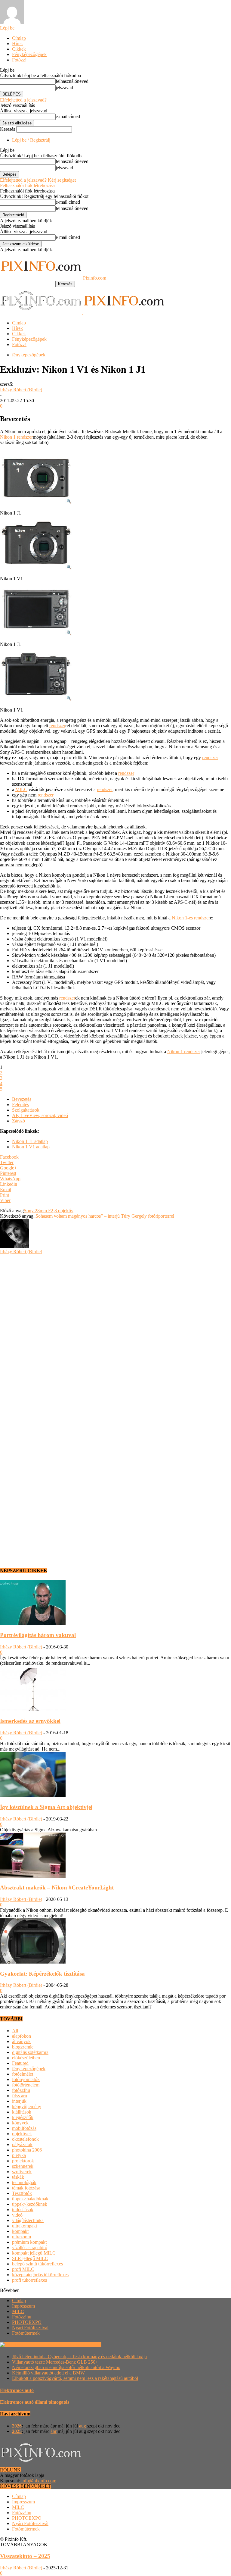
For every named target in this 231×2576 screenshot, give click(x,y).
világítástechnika (28, 2220)
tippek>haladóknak (30, 2199)
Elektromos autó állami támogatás (35, 2402)
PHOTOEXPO (27, 2322)
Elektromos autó (17, 2390)
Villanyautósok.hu (83, 2345)
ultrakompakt (25, 2226)
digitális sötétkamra (30, 2052)
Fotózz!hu (22, 2317)
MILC (21, 789)
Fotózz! (19, 60)
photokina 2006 (27, 2150)
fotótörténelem (26, 2085)
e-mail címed (68, 116)
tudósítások (23, 2210)
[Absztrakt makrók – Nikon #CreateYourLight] (33, 1876)
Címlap (19, 38)
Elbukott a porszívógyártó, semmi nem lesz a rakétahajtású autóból (75, 2378)
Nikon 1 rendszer (16, 437)
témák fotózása (26, 2188)
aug (83, 2426)
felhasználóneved (72, 81)
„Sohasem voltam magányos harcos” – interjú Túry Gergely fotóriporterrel (104, 1216)
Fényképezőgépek (29, 54)
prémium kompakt (29, 2242)
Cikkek (19, 49)
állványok (21, 2041)
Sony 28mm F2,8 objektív (49, 1211)
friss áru (20, 2096)
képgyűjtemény (27, 2106)
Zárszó (18, 1121)
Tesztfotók (22, 2193)
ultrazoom (22, 2237)
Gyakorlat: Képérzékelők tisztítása (42, 1974)
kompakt (20, 2231)
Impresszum (23, 2306)
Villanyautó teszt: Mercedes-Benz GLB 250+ (55, 2362)
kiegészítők (23, 2117)
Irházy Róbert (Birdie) (21, 390)
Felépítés (20, 1105)
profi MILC (23, 2269)
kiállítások (22, 2112)
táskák (18, 2177)
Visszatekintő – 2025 (25, 2556)
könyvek (20, 2123)
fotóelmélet (23, 2074)
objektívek (22, 2134)
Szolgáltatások (26, 1110)
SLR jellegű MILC (30, 2258)
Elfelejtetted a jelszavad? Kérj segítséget (38, 180)
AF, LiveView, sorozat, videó (40, 1115)
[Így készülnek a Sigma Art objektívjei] (33, 1795)
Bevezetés (22, 1099)
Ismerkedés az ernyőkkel (30, 1721)
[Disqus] (115, 1330)
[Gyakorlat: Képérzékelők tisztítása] (33, 1962)
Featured (20, 2063)
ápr (54, 2431)
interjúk (19, 2101)
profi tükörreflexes (29, 2280)
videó (17, 2215)
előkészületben (26, 2058)
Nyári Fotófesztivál (30, 2328)
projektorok (23, 2161)
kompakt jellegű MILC (34, 2253)
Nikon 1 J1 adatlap (30, 1141)
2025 (17, 2431)
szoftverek (22, 2172)
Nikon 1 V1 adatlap (31, 1147)
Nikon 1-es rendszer (191, 918)
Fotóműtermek (26, 2333)
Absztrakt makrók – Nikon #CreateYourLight (57, 1887)
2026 (17, 2426)
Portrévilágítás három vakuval (38, 1635)
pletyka (19, 2155)
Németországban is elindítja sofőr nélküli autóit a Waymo (66, 2367)
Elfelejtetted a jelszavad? (23, 100)
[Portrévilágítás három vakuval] (33, 1623)
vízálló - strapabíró (30, 2247)
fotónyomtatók (26, 2079)
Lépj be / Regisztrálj (31, 140)
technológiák (24, 2182)
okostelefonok (25, 2139)
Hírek (17, 44)
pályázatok (22, 2144)
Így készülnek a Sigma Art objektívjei (46, 1807)
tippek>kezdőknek (30, 2204)
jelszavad (64, 88)
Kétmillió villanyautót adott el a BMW (48, 2373)
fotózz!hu (21, 2090)
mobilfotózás (24, 2128)
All (15, 2031)
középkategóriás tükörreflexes (40, 2275)
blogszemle (23, 2047)
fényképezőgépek (29, 355)
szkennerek (23, 2166)
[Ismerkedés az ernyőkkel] (33, 1709)
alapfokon (22, 2036)
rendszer (57, 726)
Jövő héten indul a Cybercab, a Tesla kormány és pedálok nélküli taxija (79, 2357)
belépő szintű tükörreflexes (37, 2264)
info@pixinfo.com (39, 2481)
